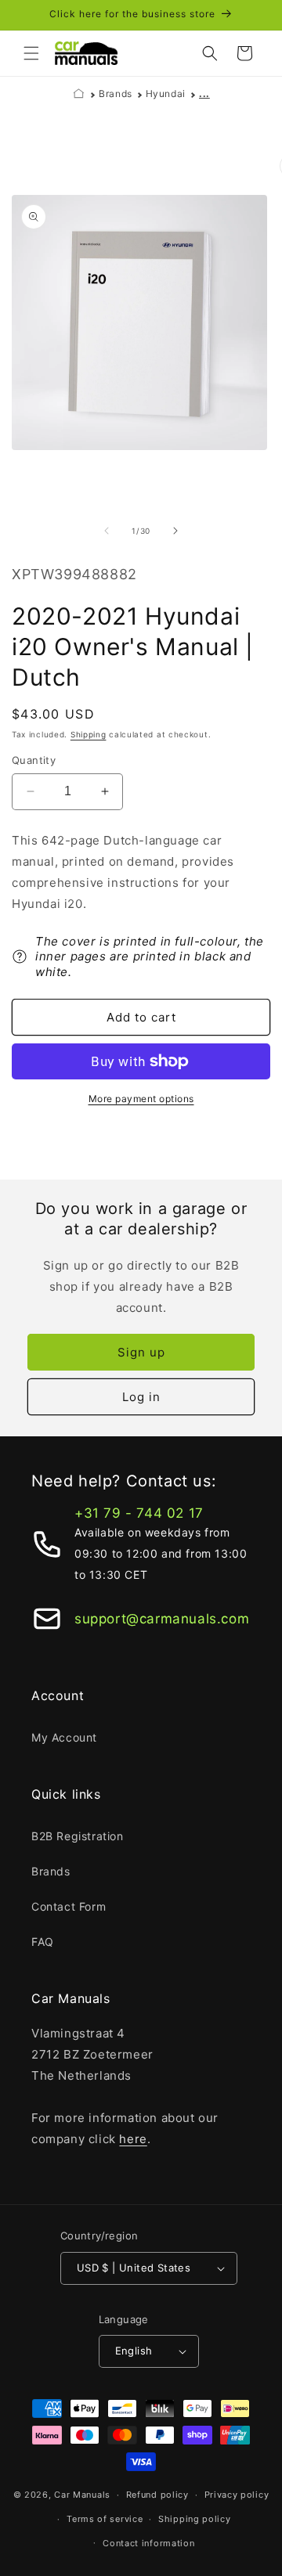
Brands (116, 94)
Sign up (141, 1352)
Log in (141, 1397)
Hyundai (166, 94)
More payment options (141, 1099)
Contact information (148, 2543)
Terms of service (105, 2519)
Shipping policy (195, 2519)
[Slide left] (107, 531)
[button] (31, 53)
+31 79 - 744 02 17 (139, 1513)
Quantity (34, 760)
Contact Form (69, 1906)
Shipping (89, 734)
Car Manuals (82, 2495)
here (133, 2139)
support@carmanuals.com (162, 1619)
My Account (64, 1737)
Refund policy (157, 2495)
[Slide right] (175, 531)
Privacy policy (237, 2495)
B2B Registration (78, 1836)
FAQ (43, 1942)
